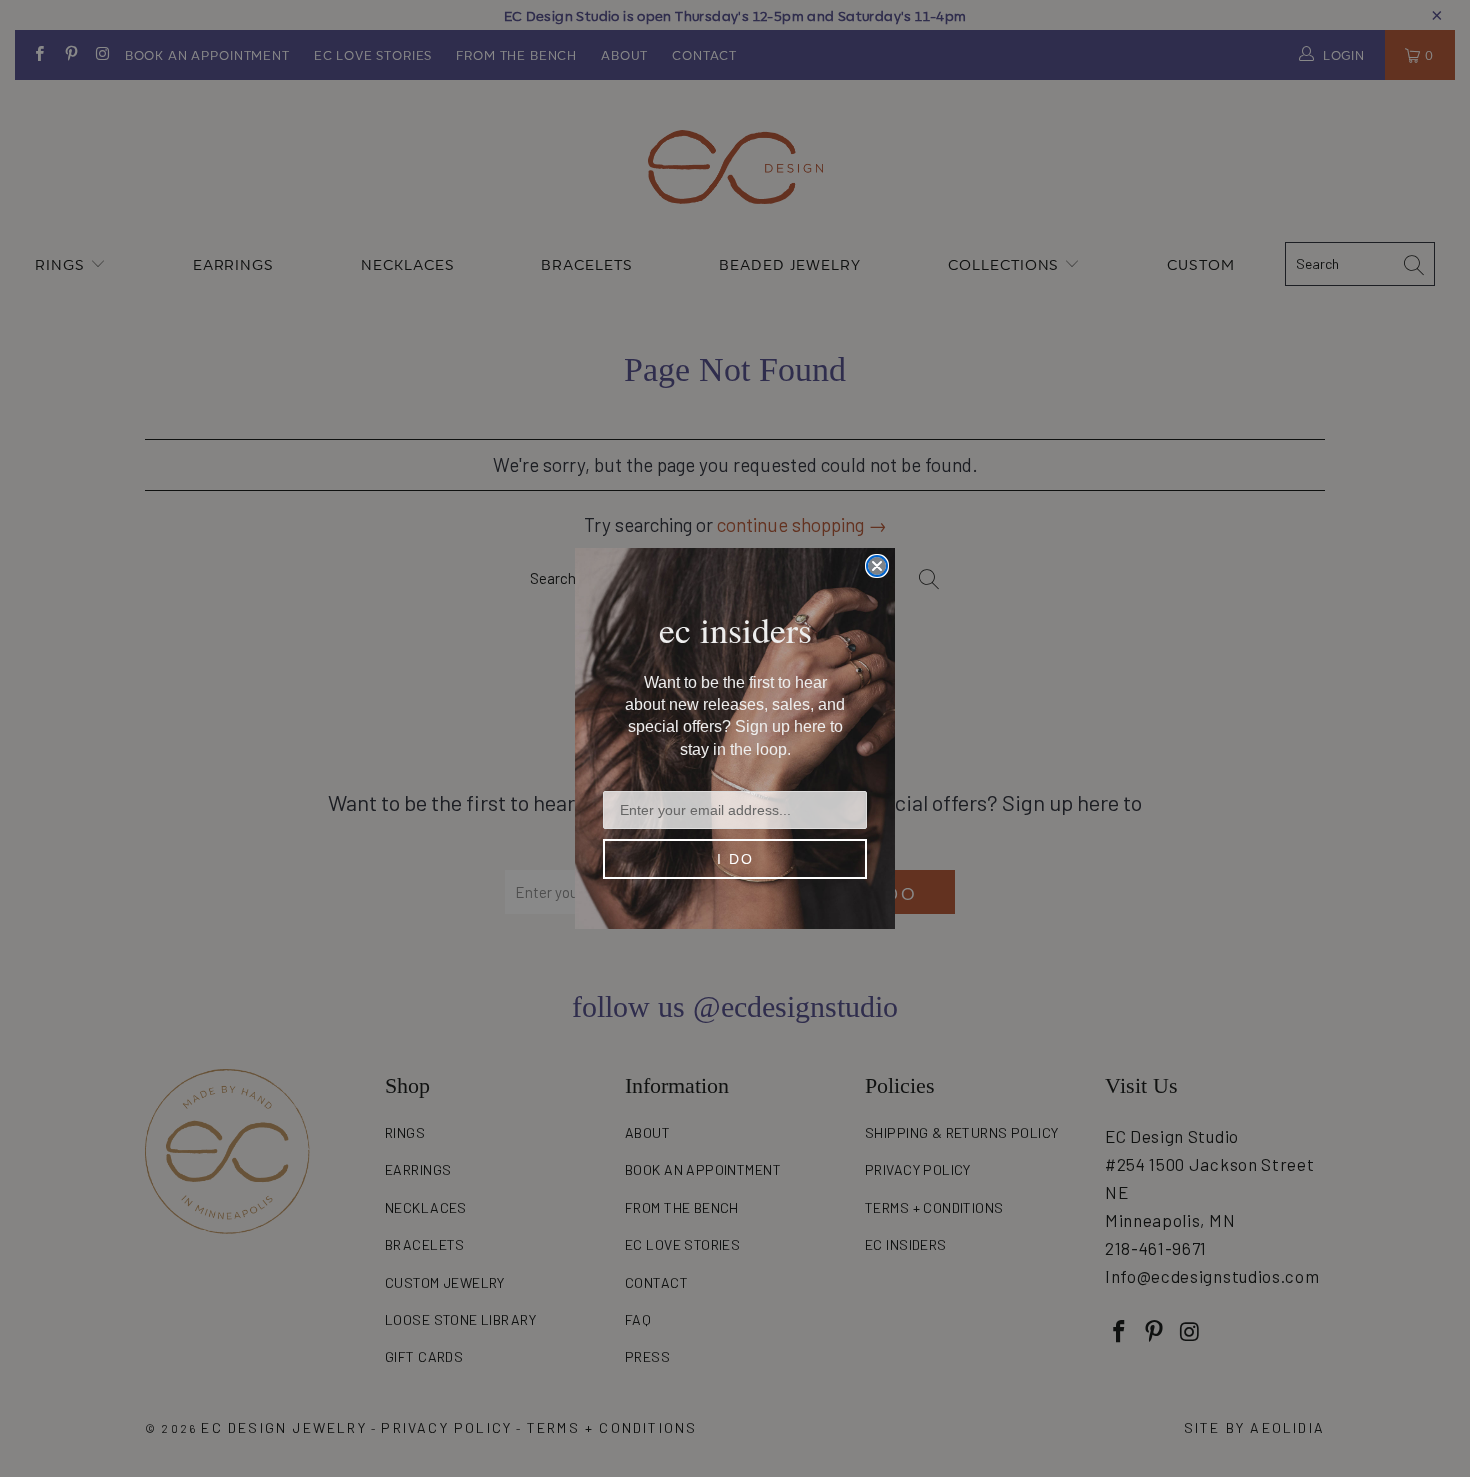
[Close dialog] (877, 566)
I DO (735, 859)
